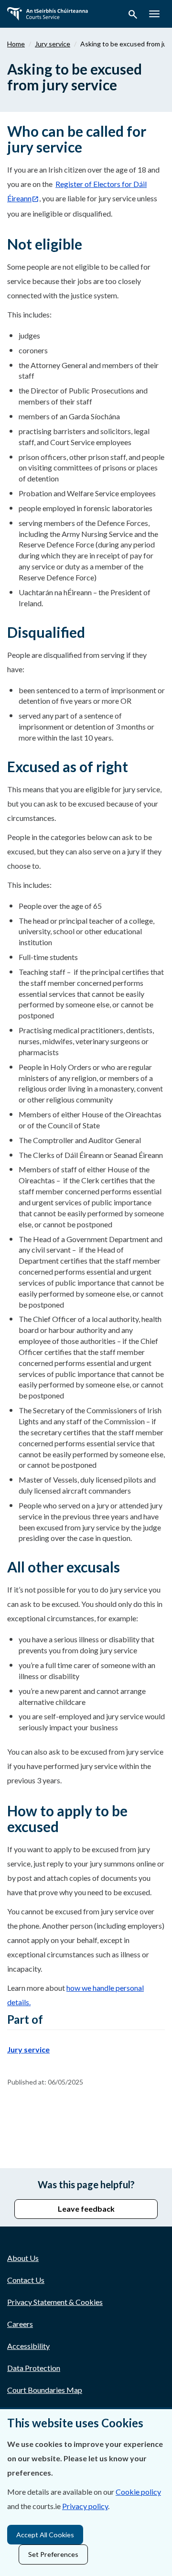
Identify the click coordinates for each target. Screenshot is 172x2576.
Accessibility (28, 2346)
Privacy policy (85, 2506)
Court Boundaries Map (45, 2390)
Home (16, 44)
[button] (133, 16)
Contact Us (26, 2280)
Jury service (53, 44)
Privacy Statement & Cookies (55, 2302)
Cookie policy (138, 2492)
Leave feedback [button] (86, 2209)
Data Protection (34, 2368)
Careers (20, 2324)
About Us (23, 2258)
